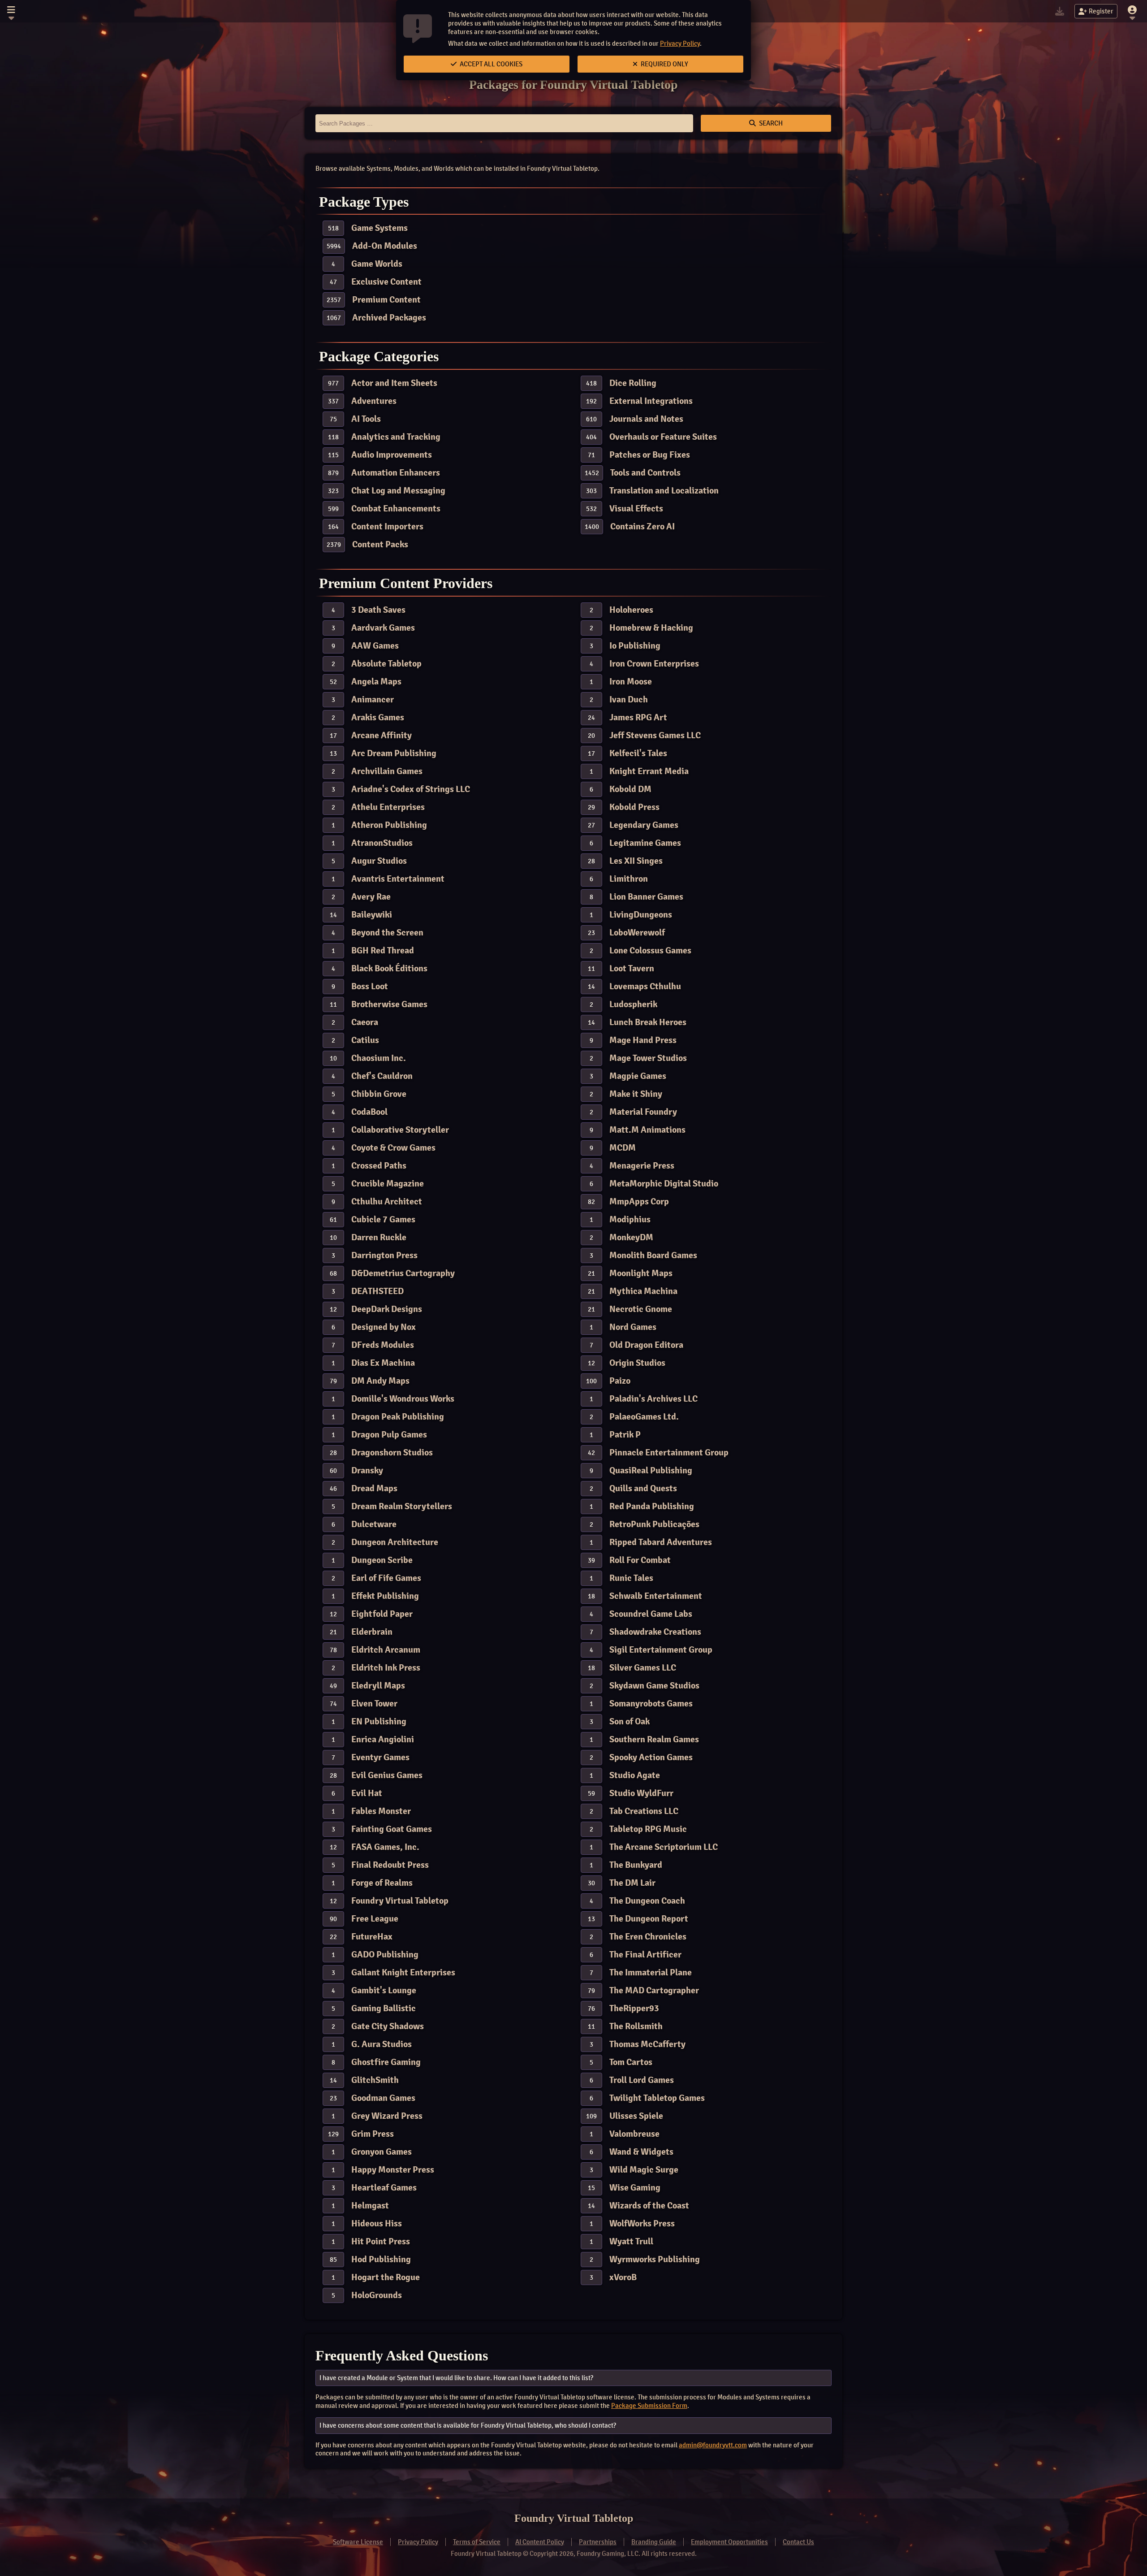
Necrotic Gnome (641, 1309)
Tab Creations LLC (644, 1811)
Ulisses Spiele (636, 2116)
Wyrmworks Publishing (655, 2259)
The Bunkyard (636, 1865)
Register (1101, 11)
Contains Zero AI (642, 526)
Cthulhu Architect (387, 1201)
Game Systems (379, 228)
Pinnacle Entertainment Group (669, 1453)
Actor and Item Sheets (394, 383)
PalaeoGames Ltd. (644, 1417)
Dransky (367, 1470)
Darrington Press (384, 1255)
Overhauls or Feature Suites (663, 437)
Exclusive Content (386, 282)
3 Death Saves (378, 610)
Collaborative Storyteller (400, 1130)
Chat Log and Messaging (398, 491)
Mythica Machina (643, 1291)
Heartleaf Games (384, 2188)
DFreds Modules (383, 1345)
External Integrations (651, 401)
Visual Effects (636, 509)
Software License (358, 2542)
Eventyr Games (380, 1757)
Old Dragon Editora (646, 1345)
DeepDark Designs (387, 1309)
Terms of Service (477, 2542)
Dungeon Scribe (382, 1560)
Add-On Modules (385, 246)
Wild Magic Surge (644, 2170)
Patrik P (625, 1435)
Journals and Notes (646, 419)
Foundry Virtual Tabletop (400, 1901)
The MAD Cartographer (654, 1990)
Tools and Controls (645, 473)
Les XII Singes (636, 861)
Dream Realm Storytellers (402, 1506)
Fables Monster (381, 1811)
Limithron (629, 879)
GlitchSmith (375, 2080)
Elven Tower (374, 1704)
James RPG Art (638, 717)
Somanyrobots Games (651, 1704)
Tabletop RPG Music (648, 1829)
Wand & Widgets (641, 2152)
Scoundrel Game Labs (651, 1614)
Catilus (365, 1040)
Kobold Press (634, 807)
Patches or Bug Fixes (650, 455)
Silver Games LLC (643, 1668)
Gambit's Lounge (384, 1990)
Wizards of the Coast (649, 2206)
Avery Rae (371, 897)
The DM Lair (632, 1883)
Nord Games (633, 1327)
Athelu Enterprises (388, 807)
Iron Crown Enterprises (654, 664)
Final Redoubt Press (390, 1865)
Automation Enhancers (396, 473)
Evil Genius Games (387, 1775)
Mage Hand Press (643, 1040)
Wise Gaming (635, 2188)
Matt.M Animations (647, 1130)
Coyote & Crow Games (393, 1148)
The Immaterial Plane (651, 1972)
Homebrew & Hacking (651, 628)
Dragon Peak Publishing (398, 1417)
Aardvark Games (383, 628)
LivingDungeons (641, 915)
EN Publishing (379, 1721)
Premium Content (386, 300)
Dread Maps (374, 1488)
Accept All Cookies (490, 64)
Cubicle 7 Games (383, 1219)
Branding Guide (654, 2542)
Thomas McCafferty (647, 2044)
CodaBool (369, 1112)
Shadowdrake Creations (655, 1632)
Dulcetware (374, 1524)
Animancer (373, 699)
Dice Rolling (633, 383)
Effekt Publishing (385, 1596)
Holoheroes (631, 610)
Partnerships (598, 2542)
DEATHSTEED (377, 1291)
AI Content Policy (540, 2542)
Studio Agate (635, 1775)
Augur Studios (379, 861)
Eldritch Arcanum (386, 1650)
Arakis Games (378, 717)
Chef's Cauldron (382, 1076)
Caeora (365, 1022)
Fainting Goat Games (392, 1829)
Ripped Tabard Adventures (661, 1542)
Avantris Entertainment (398, 879)
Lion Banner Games (646, 897)
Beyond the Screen (387, 933)
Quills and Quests (643, 1488)
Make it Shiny (636, 1094)
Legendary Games (644, 825)
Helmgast (370, 2206)
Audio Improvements (392, 455)
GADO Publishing (385, 1955)
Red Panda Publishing (652, 1506)
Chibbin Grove (379, 1094)
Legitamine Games (645, 843)
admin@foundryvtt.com (713, 2445)
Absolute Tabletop (386, 664)
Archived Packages (389, 318)
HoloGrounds (377, 2295)
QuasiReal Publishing (651, 1470)
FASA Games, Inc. (385, 1847)
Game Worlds (377, 264)
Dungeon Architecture (395, 1542)
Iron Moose (631, 682)
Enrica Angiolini (383, 1739)
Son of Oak (630, 1721)
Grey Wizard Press (387, 2116)
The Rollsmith (636, 2026)
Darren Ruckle (379, 1237)
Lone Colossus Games (650, 950)
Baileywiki (372, 915)
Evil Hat (367, 1793)
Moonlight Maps (641, 1273)
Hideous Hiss (377, 2223)
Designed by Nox (384, 1327)
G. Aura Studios (382, 2044)
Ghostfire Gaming (386, 2062)
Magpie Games (638, 1076)
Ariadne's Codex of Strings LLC (411, 789)
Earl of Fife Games (386, 1578)
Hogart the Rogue (386, 2277)
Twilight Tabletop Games (657, 2098)
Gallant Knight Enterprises (403, 1972)
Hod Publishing (381, 2259)
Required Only (664, 64)
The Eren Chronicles (648, 1937)
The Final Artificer (645, 1955)
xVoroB (623, 2277)
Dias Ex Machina (383, 1363)
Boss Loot (370, 986)
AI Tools (366, 419)
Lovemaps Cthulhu (645, 986)
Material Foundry (643, 1112)
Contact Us (798, 2542)
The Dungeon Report (649, 1919)
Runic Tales (631, 1578)
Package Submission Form (649, 2406)
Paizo (620, 1381)
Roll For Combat (640, 1560)
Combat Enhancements (396, 509)
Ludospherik (633, 1004)
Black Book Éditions (389, 968)
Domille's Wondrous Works (403, 1399)
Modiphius (630, 1219)
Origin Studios (637, 1363)
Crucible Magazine (388, 1184)
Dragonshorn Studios (392, 1453)
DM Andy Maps (380, 1381)
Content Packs (380, 544)
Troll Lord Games (642, 2080)
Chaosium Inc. (379, 1058)
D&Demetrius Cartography (403, 1273)
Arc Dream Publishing (394, 753)
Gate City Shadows (388, 2026)
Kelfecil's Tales (638, 753)
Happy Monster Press (393, 2170)
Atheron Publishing (389, 825)
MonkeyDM (631, 1237)
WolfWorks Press (642, 2223)
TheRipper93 (634, 2008)
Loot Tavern (632, 968)
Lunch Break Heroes (648, 1022)
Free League (375, 1919)
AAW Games (375, 646)
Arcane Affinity (382, 735)
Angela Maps (376, 682)
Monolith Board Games (653, 1255)
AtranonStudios (382, 843)
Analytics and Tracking (396, 437)
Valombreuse (634, 2134)
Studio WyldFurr (641, 1793)
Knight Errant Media (649, 771)
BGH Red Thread (383, 950)
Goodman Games (383, 2098)
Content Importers (387, 526)
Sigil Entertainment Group (661, 1650)
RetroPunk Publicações (654, 1524)
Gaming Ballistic (384, 2008)
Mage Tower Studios (648, 1058)
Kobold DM (630, 789)
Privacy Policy (680, 43)
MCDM (623, 1148)
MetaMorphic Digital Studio (664, 1184)
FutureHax (372, 1937)
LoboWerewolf (637, 933)
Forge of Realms (382, 1883)
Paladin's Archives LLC (653, 1399)
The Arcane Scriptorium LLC (664, 1847)
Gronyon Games (382, 2152)
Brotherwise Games (389, 1004)
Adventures (374, 401)
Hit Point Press (381, 2241)
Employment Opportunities (729, 2542)
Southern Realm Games (654, 1739)
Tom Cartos (631, 2062)
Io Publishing (635, 646)
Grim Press (373, 2134)
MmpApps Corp (639, 1201)
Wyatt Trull (631, 2241)
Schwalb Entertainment (656, 1596)
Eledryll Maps (378, 1686)
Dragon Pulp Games (389, 1435)
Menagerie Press (642, 1166)
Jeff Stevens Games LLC (655, 735)
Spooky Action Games (651, 1757)
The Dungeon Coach (647, 1901)
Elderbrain (372, 1632)
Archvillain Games (387, 771)
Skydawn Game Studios (654, 1686)
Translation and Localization (664, 491)
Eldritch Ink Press (386, 1668)
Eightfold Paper (382, 1614)
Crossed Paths (379, 1166)
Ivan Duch (629, 699)
